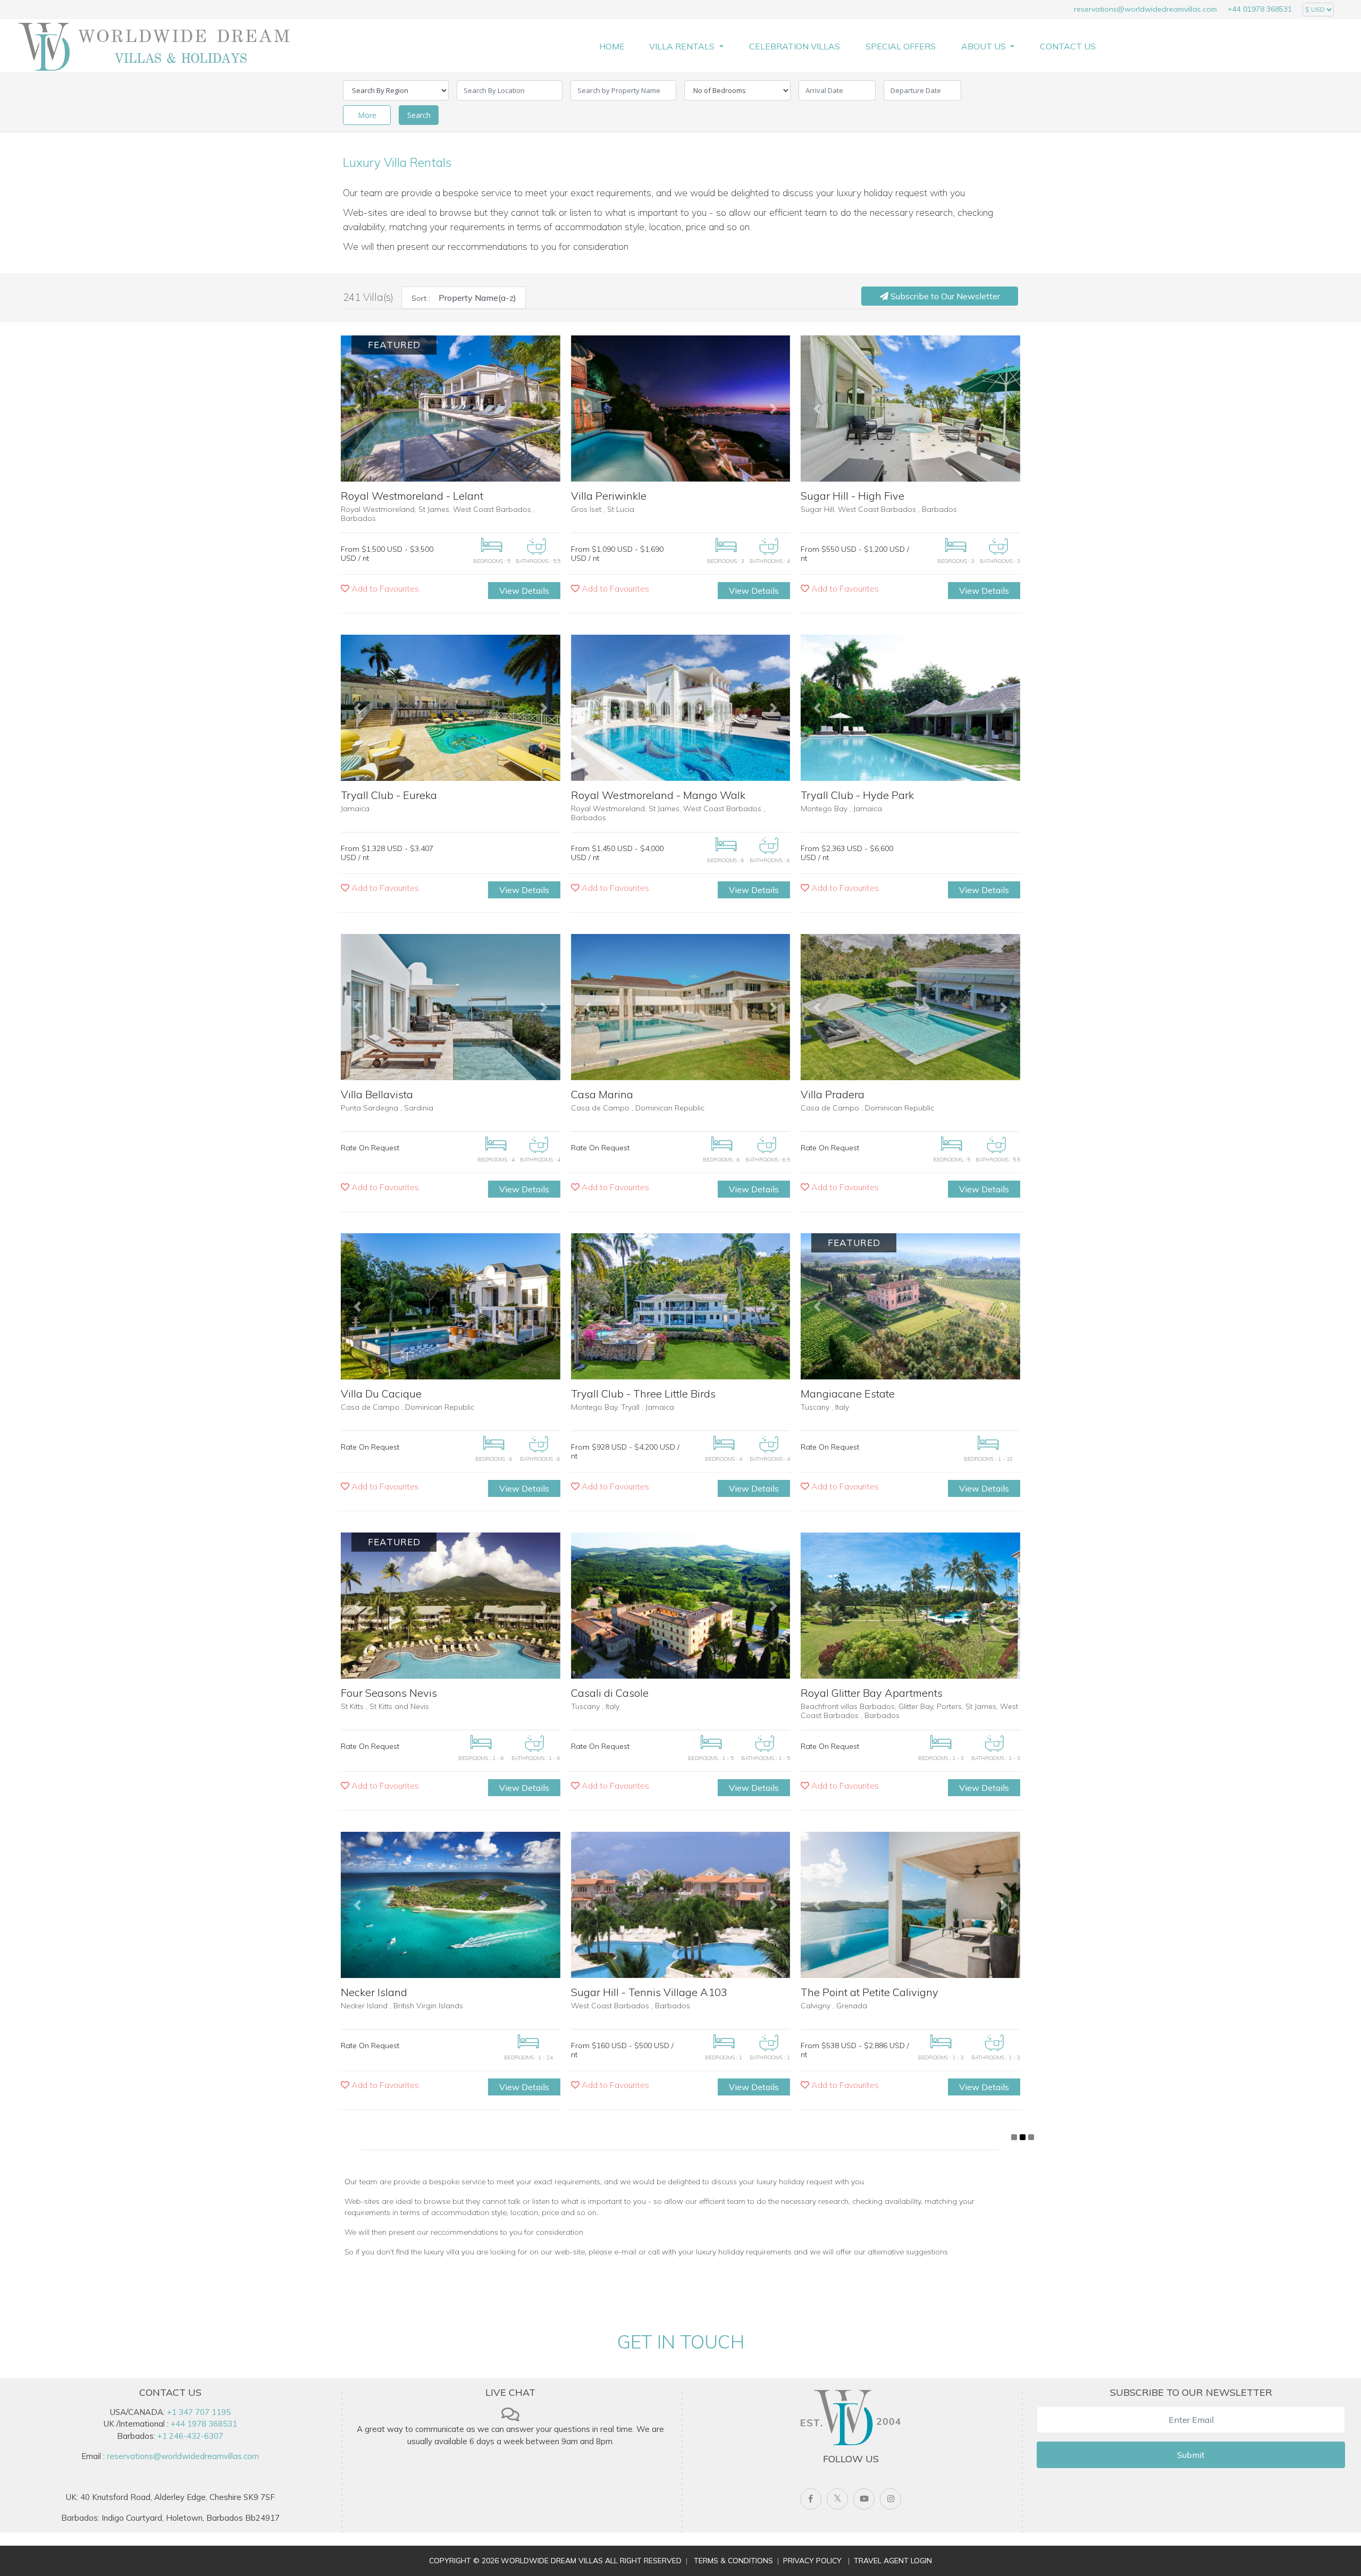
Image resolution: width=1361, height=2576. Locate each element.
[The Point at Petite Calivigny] (910, 1905)
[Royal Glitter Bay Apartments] (910, 1606)
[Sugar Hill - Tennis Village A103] (681, 1905)
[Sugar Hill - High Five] (910, 409)
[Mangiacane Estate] (910, 1306)
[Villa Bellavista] (451, 1007)
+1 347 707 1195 (199, 2412)
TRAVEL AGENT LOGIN (893, 2561)
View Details (524, 591)
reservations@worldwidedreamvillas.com (1145, 9)
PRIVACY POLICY (812, 2561)
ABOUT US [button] (985, 46)
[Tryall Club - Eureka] (451, 708)
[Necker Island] (451, 1905)
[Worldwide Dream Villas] (154, 46)
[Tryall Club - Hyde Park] (910, 708)
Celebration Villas (795, 46)
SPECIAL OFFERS (901, 46)
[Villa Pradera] (910, 1007)
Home (612, 46)
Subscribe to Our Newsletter (944, 296)
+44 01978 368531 (1260, 9)
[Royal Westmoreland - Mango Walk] (681, 708)
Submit (1191, 2455)
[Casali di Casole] (681, 1606)
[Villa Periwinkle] (681, 409)
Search (419, 115)
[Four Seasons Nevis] (451, 1606)
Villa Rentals (683, 46)
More (367, 115)
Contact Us (1068, 46)
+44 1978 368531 (204, 2424)
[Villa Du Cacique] (451, 1306)
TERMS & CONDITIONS (733, 2561)
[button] (357, 409)
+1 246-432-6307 (190, 2436)
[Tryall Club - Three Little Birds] (681, 1306)
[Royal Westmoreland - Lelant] (451, 409)
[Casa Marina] (681, 1007)
